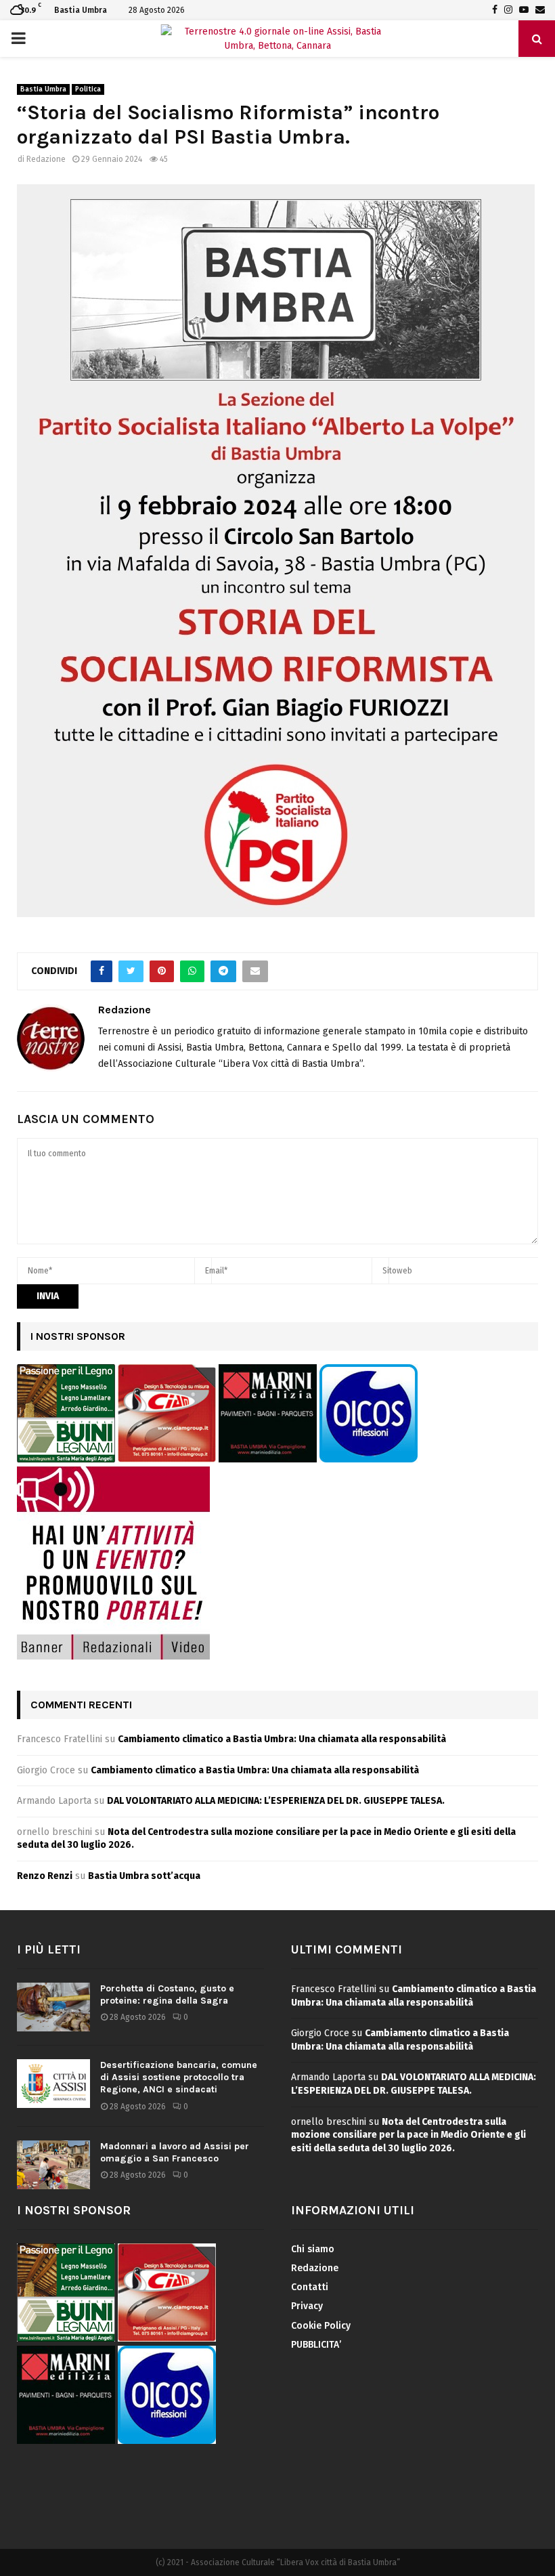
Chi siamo (313, 2249)
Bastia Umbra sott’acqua (144, 1876)
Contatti (310, 2287)
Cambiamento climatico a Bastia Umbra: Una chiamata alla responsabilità (282, 1739)
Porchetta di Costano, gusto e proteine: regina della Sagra (167, 1994)
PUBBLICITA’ (316, 2345)
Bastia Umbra (43, 89)
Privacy (307, 2306)
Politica (88, 89)
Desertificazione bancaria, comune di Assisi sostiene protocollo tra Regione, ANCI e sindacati (179, 2077)
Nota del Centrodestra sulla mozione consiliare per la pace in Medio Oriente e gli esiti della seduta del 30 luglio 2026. (408, 2135)
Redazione (46, 159)
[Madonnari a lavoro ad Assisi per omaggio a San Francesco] (53, 2165)
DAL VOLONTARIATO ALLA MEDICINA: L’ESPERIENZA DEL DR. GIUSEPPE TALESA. (276, 1801)
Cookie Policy (321, 2326)
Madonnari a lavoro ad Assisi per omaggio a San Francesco (175, 2152)
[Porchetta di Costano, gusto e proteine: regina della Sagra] (53, 2007)
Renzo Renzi (45, 1876)
